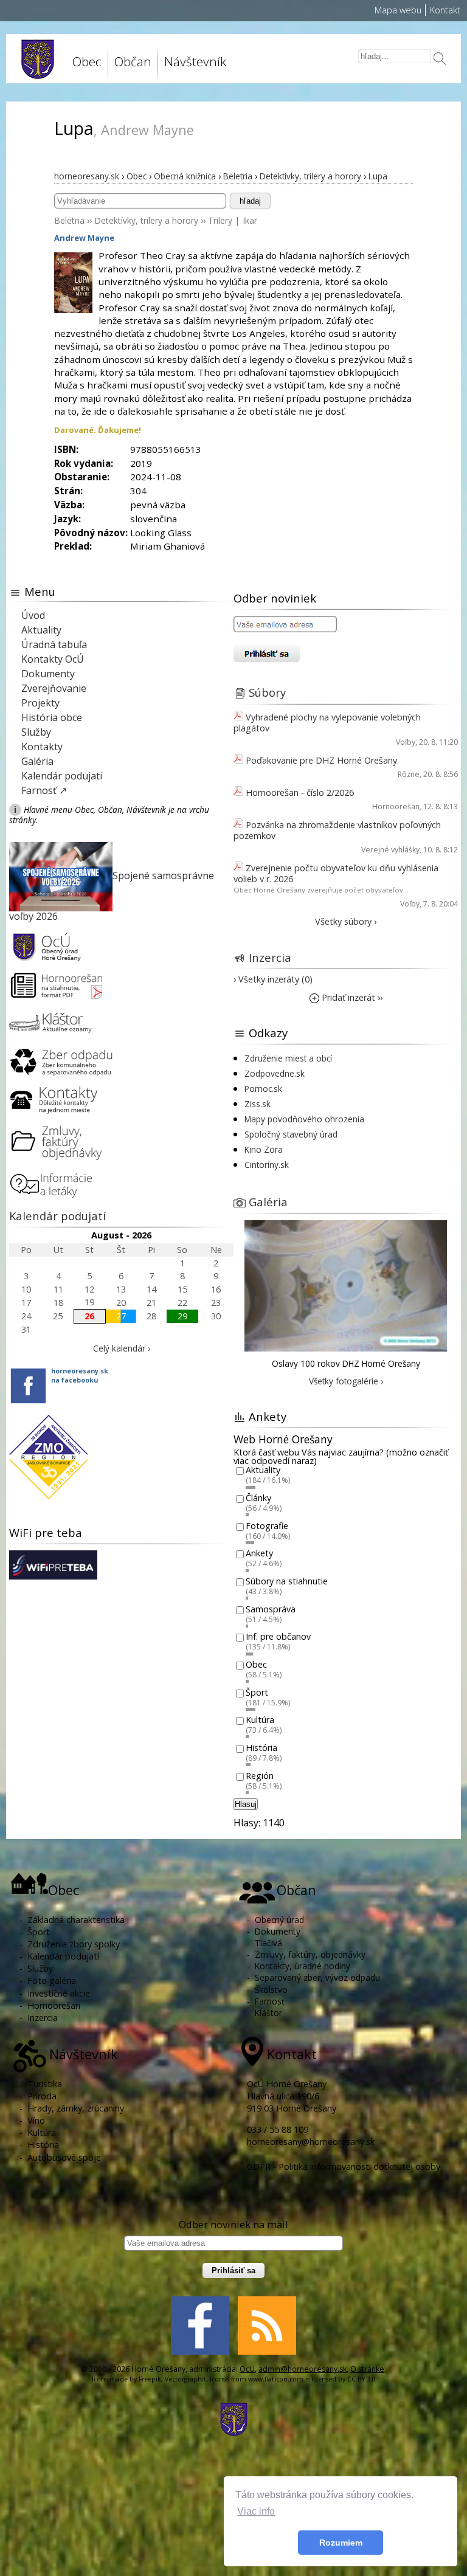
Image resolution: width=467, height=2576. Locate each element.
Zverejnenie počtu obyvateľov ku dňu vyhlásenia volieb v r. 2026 (336, 873)
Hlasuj (246, 1804)
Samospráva (271, 1609)
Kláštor (268, 2013)
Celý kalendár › (122, 1348)
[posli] (440, 60)
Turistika (45, 2084)
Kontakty (42, 747)
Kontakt (445, 10)
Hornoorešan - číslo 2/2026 (300, 792)
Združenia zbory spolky (74, 1944)
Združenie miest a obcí (288, 1058)
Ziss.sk (258, 1104)
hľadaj (250, 201)
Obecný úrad (279, 1920)
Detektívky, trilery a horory (146, 220)
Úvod (33, 615)
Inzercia (270, 957)
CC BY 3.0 (361, 2379)
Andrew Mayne (84, 238)
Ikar (250, 220)
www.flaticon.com (276, 2379)
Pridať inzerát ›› (351, 997)
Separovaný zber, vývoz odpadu (317, 1977)
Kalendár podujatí (62, 776)
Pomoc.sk (263, 1089)
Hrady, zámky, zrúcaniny (76, 2108)
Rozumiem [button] (341, 2543)
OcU (247, 2369)
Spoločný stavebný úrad (291, 1134)
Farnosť (270, 2001)
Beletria (69, 220)
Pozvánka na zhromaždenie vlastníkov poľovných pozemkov (337, 830)
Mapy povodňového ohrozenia (304, 1119)
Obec (256, 1664)
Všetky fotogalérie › (346, 1381)
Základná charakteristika (76, 1920)
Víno (36, 2120)
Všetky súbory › (346, 921)
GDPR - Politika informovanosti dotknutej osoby (344, 2167)
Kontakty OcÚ (53, 659)
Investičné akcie (59, 1993)
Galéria (37, 761)
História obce (52, 717)
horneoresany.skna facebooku (80, 1375)
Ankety (259, 1554)
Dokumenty (48, 674)
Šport (257, 1692)
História (261, 1748)
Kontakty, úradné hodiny (303, 1966)
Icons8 (220, 2379)
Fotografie (267, 1526)
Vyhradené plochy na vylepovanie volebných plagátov (327, 723)
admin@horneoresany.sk (303, 2369)
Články (258, 1498)
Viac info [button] (256, 2511)
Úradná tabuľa (54, 644)
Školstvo (271, 1990)
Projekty (40, 703)
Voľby (406, 742)
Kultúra (260, 1720)
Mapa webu (398, 10)
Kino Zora (264, 1149)
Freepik (150, 2379)
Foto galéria (52, 1980)
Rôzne (409, 774)
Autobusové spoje (64, 2157)
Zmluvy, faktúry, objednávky (310, 1954)
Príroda (42, 2096)
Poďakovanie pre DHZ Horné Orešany (321, 760)
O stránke (367, 2369)
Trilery (220, 220)
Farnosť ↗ (44, 790)
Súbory (267, 692)
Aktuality (41, 630)
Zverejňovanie (54, 688)
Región (260, 1776)
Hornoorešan (396, 806)
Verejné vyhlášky (390, 850)
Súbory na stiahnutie (287, 1581)
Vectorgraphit (185, 2379)
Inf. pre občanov (278, 1637)
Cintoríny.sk (267, 1165)
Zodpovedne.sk (275, 1073)
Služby (36, 732)
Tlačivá (268, 1943)
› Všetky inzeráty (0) (273, 979)
